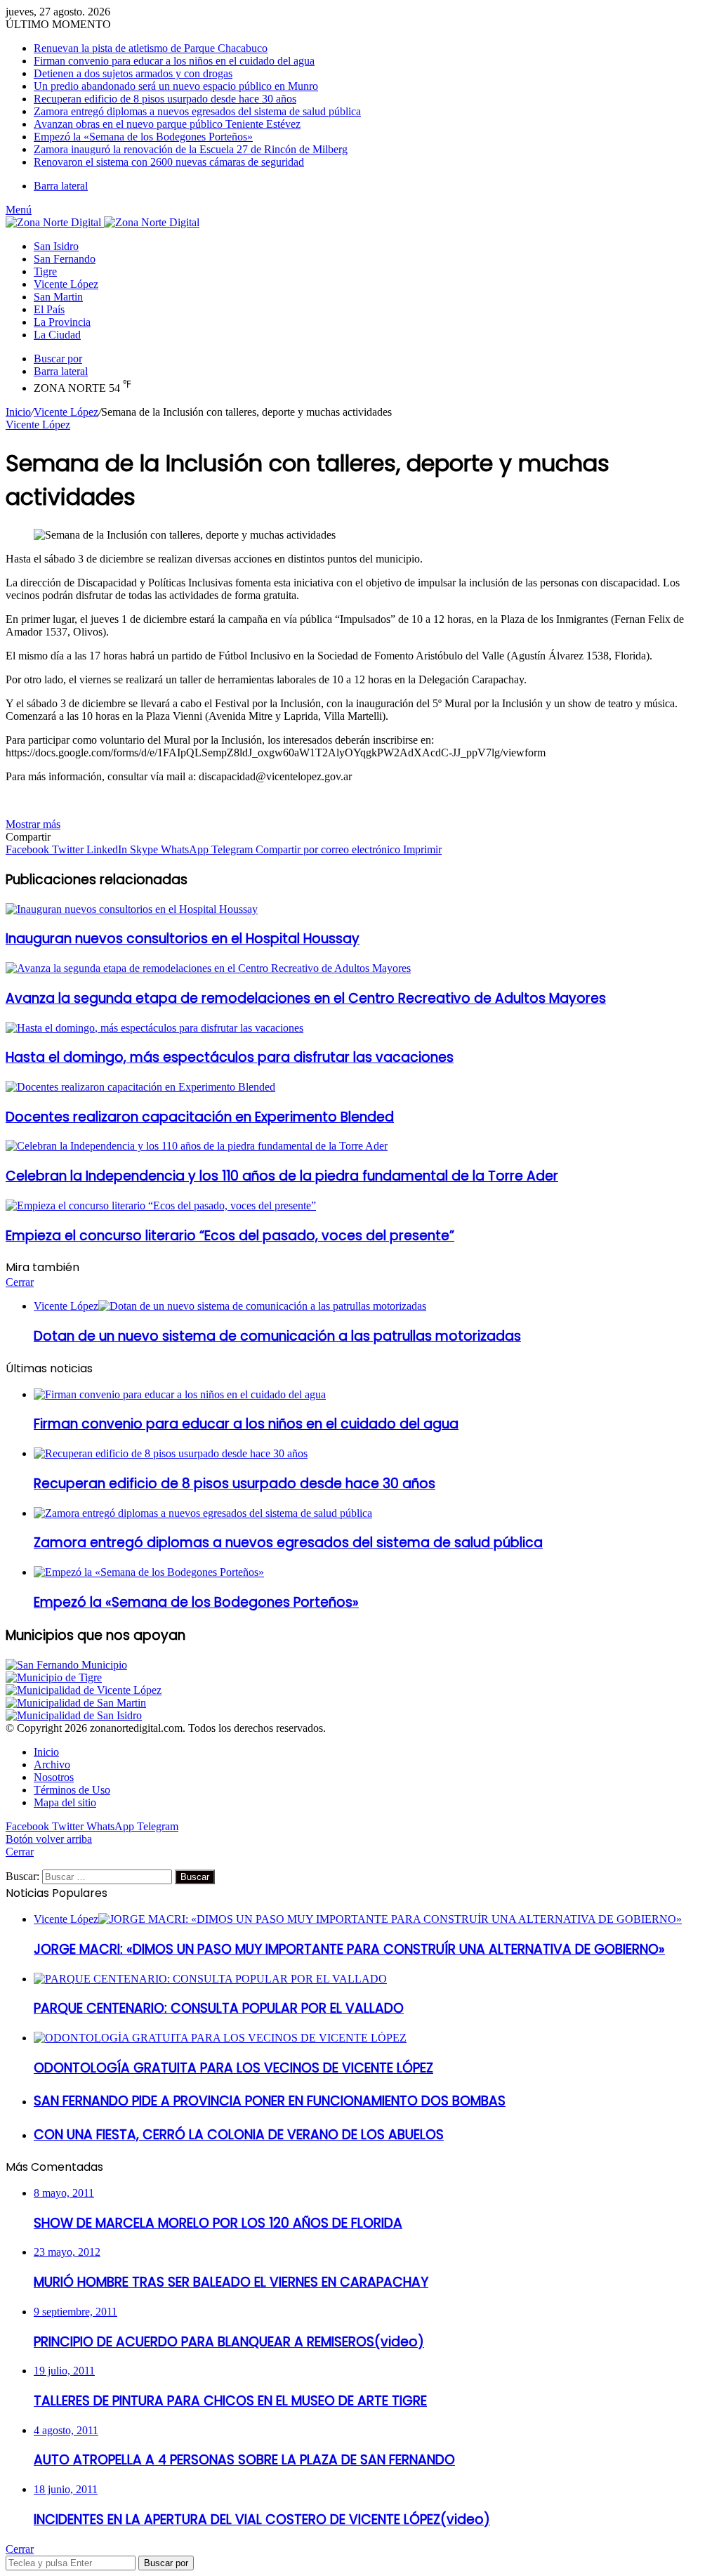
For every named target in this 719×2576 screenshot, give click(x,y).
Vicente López (66, 284)
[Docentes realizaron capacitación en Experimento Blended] (140, 1087)
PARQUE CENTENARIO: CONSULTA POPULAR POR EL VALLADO (219, 2008)
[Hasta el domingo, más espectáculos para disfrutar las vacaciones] (154, 1028)
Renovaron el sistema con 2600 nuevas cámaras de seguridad (169, 162)
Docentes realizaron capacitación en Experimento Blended (200, 1117)
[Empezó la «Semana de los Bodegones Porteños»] (149, 1572)
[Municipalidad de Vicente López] (84, 1690)
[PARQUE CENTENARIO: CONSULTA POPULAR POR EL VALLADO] (210, 1979)
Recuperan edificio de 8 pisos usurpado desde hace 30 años (165, 99)
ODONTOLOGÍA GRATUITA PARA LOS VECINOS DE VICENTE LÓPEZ (233, 2068)
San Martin (58, 297)
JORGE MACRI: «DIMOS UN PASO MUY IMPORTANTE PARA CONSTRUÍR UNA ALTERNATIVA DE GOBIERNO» (349, 1949)
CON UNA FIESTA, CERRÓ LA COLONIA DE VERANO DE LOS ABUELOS (239, 2135)
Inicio (18, 412)
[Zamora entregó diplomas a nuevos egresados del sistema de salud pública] (203, 1513)
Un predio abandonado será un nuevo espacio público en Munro (176, 86)
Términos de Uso (72, 1790)
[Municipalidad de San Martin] (76, 1703)
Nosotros (54, 1777)
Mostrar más (33, 824)
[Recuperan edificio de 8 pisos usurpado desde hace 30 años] (171, 1453)
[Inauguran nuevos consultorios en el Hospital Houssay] (132, 909)
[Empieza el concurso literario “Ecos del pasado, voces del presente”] (161, 1205)
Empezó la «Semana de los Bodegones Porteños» (143, 137)
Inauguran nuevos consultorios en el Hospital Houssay (183, 939)
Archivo (52, 1765)
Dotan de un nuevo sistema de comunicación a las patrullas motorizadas (277, 1336)
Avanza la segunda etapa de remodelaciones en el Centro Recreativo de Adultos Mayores (306, 998)
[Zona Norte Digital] (103, 222)
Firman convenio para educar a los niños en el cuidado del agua (174, 61)
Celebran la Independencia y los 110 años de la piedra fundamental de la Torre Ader (282, 1176)
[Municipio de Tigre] (54, 1677)
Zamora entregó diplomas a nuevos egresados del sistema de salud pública (197, 111)
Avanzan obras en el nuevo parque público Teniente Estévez (167, 124)
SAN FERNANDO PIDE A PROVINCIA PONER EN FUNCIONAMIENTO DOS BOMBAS (270, 2101)
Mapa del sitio (65, 1802)
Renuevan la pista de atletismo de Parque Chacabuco (151, 48)
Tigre (45, 271)
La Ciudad (57, 335)
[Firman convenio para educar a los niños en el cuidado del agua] (180, 1394)
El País (49, 309)
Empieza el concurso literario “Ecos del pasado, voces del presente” (230, 1236)
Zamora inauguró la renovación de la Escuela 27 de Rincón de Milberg (191, 149)
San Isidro (56, 246)
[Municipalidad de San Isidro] (74, 1715)
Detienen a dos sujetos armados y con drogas (133, 73)
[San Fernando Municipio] (66, 1665)
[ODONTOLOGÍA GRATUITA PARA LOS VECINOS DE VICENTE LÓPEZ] (220, 2038)
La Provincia (62, 322)
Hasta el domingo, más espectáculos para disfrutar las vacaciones (230, 1057)
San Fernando (65, 259)
